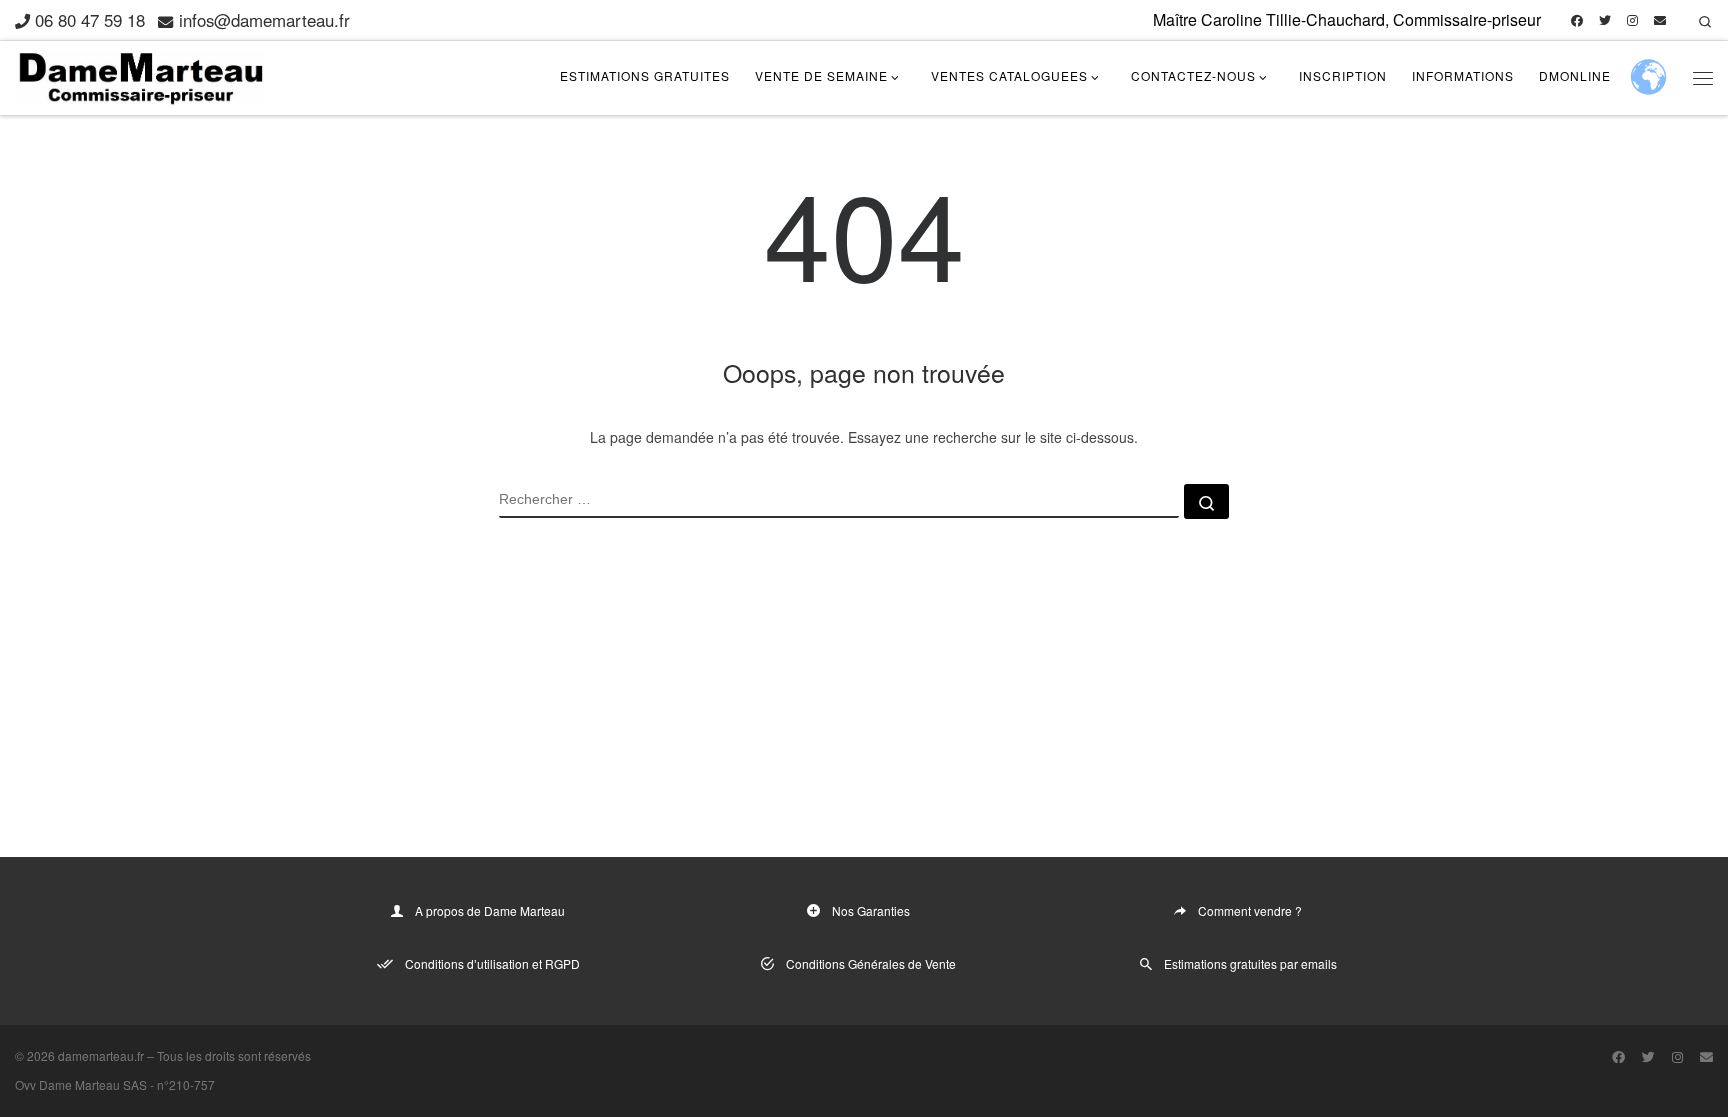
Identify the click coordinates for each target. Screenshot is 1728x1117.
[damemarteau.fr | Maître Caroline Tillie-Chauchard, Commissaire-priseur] (140, 73)
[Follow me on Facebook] (1577, 20)
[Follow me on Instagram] (1632, 20)
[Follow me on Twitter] (1605, 20)
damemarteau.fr (101, 1055)
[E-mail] (1660, 20)
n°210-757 (186, 1084)
